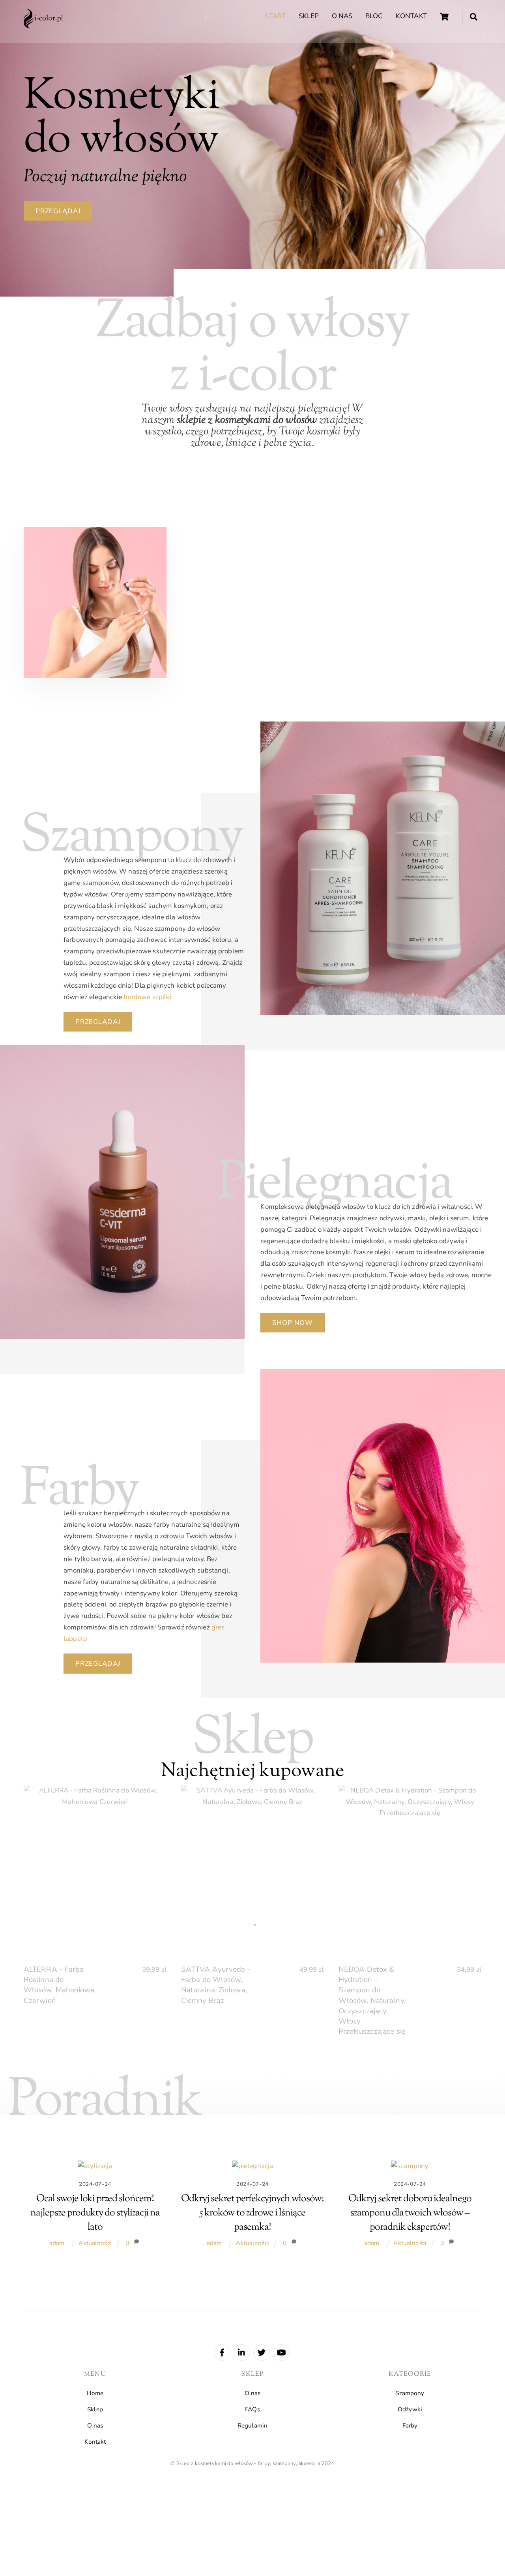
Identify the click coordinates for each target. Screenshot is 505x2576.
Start (275, 16)
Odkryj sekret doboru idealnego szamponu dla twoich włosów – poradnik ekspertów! (410, 2213)
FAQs (252, 2409)
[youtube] (281, 2352)
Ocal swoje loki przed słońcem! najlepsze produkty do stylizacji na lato (95, 2213)
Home (95, 2393)
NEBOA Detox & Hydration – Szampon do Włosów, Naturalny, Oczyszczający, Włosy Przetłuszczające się (372, 2000)
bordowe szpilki (147, 997)
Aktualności (95, 2243)
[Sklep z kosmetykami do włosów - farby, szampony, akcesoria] (43, 25)
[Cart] (444, 17)
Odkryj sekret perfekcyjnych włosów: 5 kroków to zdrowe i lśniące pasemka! (252, 2213)
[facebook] (222, 2352)
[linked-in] (242, 2352)
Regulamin (252, 2426)
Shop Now (293, 1323)
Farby (410, 2426)
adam (57, 2243)
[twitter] (262, 2352)
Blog (374, 16)
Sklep (309, 16)
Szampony (410, 2393)
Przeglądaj (58, 211)
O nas (342, 16)
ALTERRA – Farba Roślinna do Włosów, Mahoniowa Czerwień (59, 1985)
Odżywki (410, 2409)
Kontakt (411, 16)
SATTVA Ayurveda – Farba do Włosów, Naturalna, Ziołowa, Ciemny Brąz (216, 1985)
